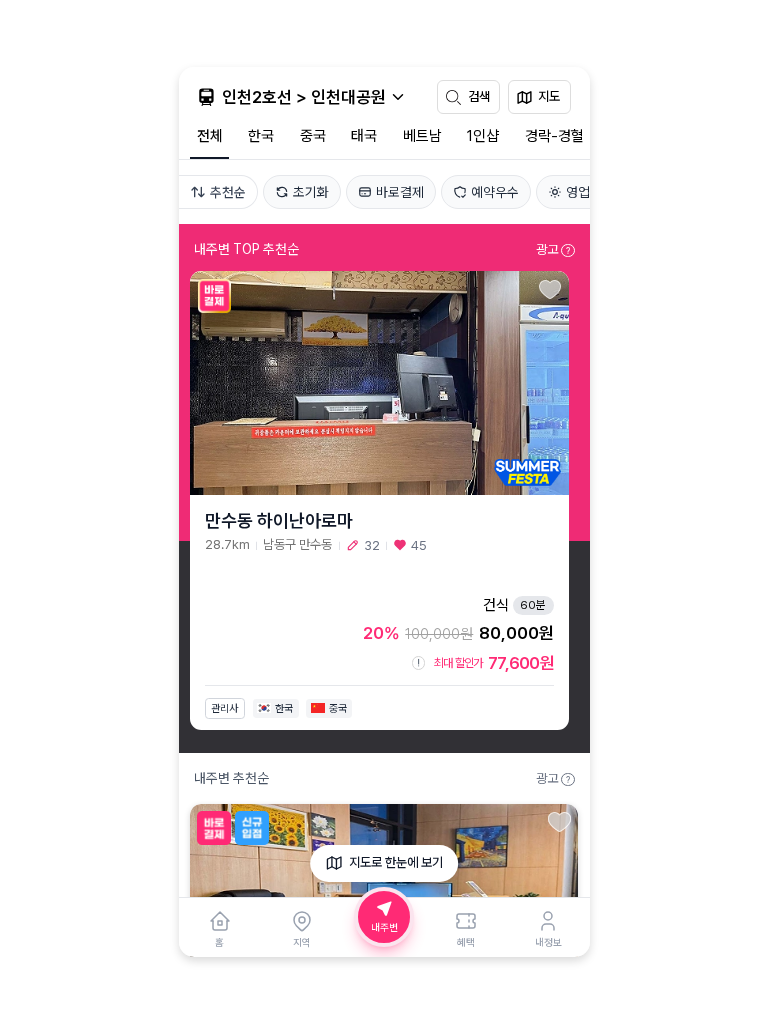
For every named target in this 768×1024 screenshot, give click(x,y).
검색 (479, 96)
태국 (364, 136)
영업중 (584, 192)
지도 (549, 96)
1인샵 (483, 136)
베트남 (422, 136)
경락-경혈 (554, 136)
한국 (261, 136)
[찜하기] (550, 290)
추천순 (228, 192)
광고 (553, 249)
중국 (313, 136)
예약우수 (495, 192)
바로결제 (400, 192)
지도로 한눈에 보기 (396, 862)
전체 (210, 136)
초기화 (311, 192)
